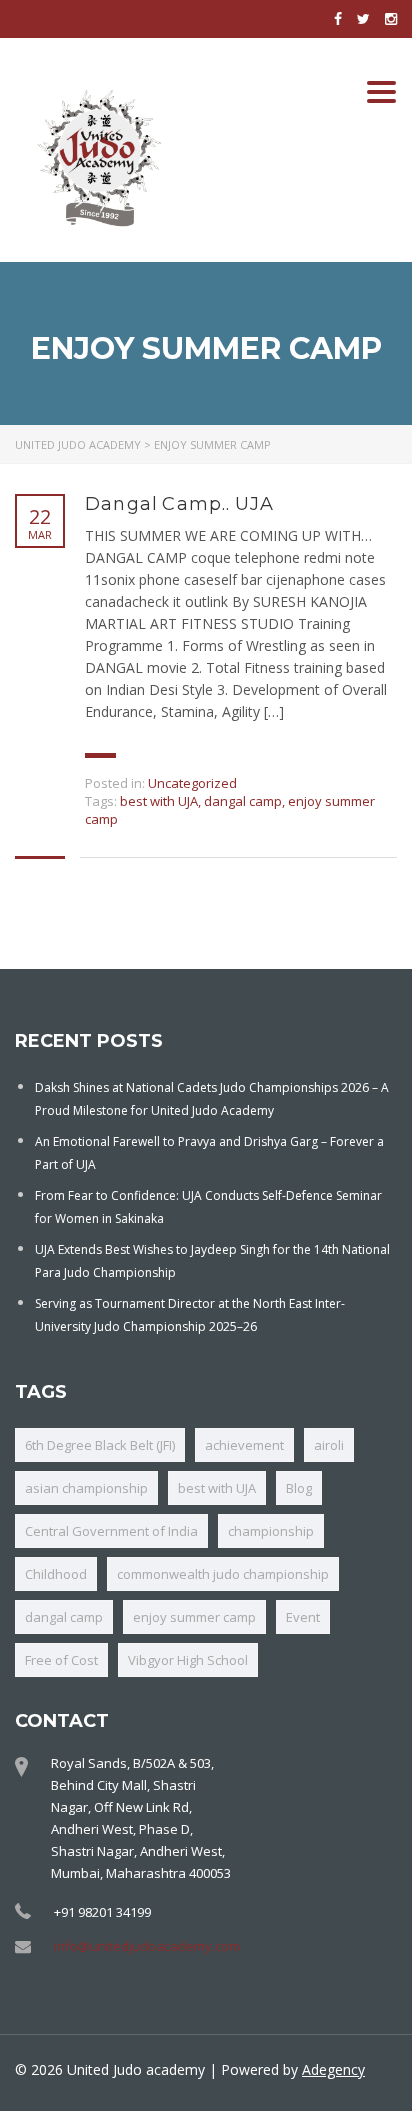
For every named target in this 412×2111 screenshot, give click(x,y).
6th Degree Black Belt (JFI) (100, 1445)
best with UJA (159, 801)
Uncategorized (192, 783)
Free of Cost (61, 1660)
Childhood (56, 1574)
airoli (329, 1445)
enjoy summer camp (194, 1617)
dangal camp (243, 801)
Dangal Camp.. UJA (179, 504)
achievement (244, 1445)
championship (271, 1531)
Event (303, 1617)
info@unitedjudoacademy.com (147, 1946)
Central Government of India (111, 1531)
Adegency (333, 2069)
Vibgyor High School (188, 1660)
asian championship (86, 1488)
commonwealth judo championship (223, 1574)
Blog (299, 1488)
